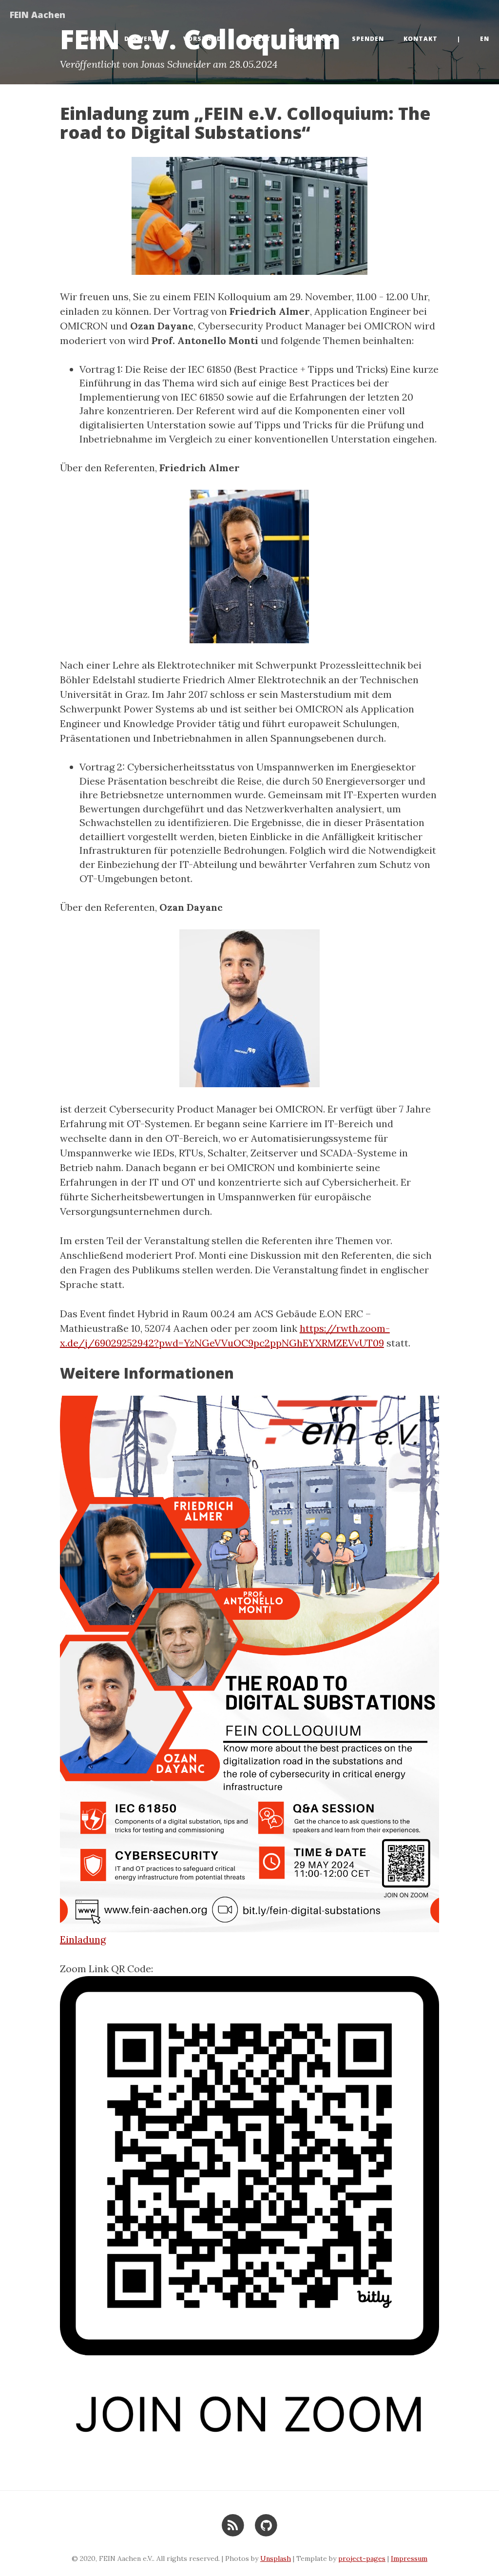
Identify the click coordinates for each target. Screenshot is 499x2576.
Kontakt (421, 39)
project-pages (362, 2558)
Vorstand (202, 39)
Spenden (368, 39)
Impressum (409, 2558)
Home (95, 39)
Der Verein (144, 39)
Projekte (258, 39)
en (485, 39)
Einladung (83, 1939)
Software (313, 39)
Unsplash (276, 2558)
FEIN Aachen (38, 15)
